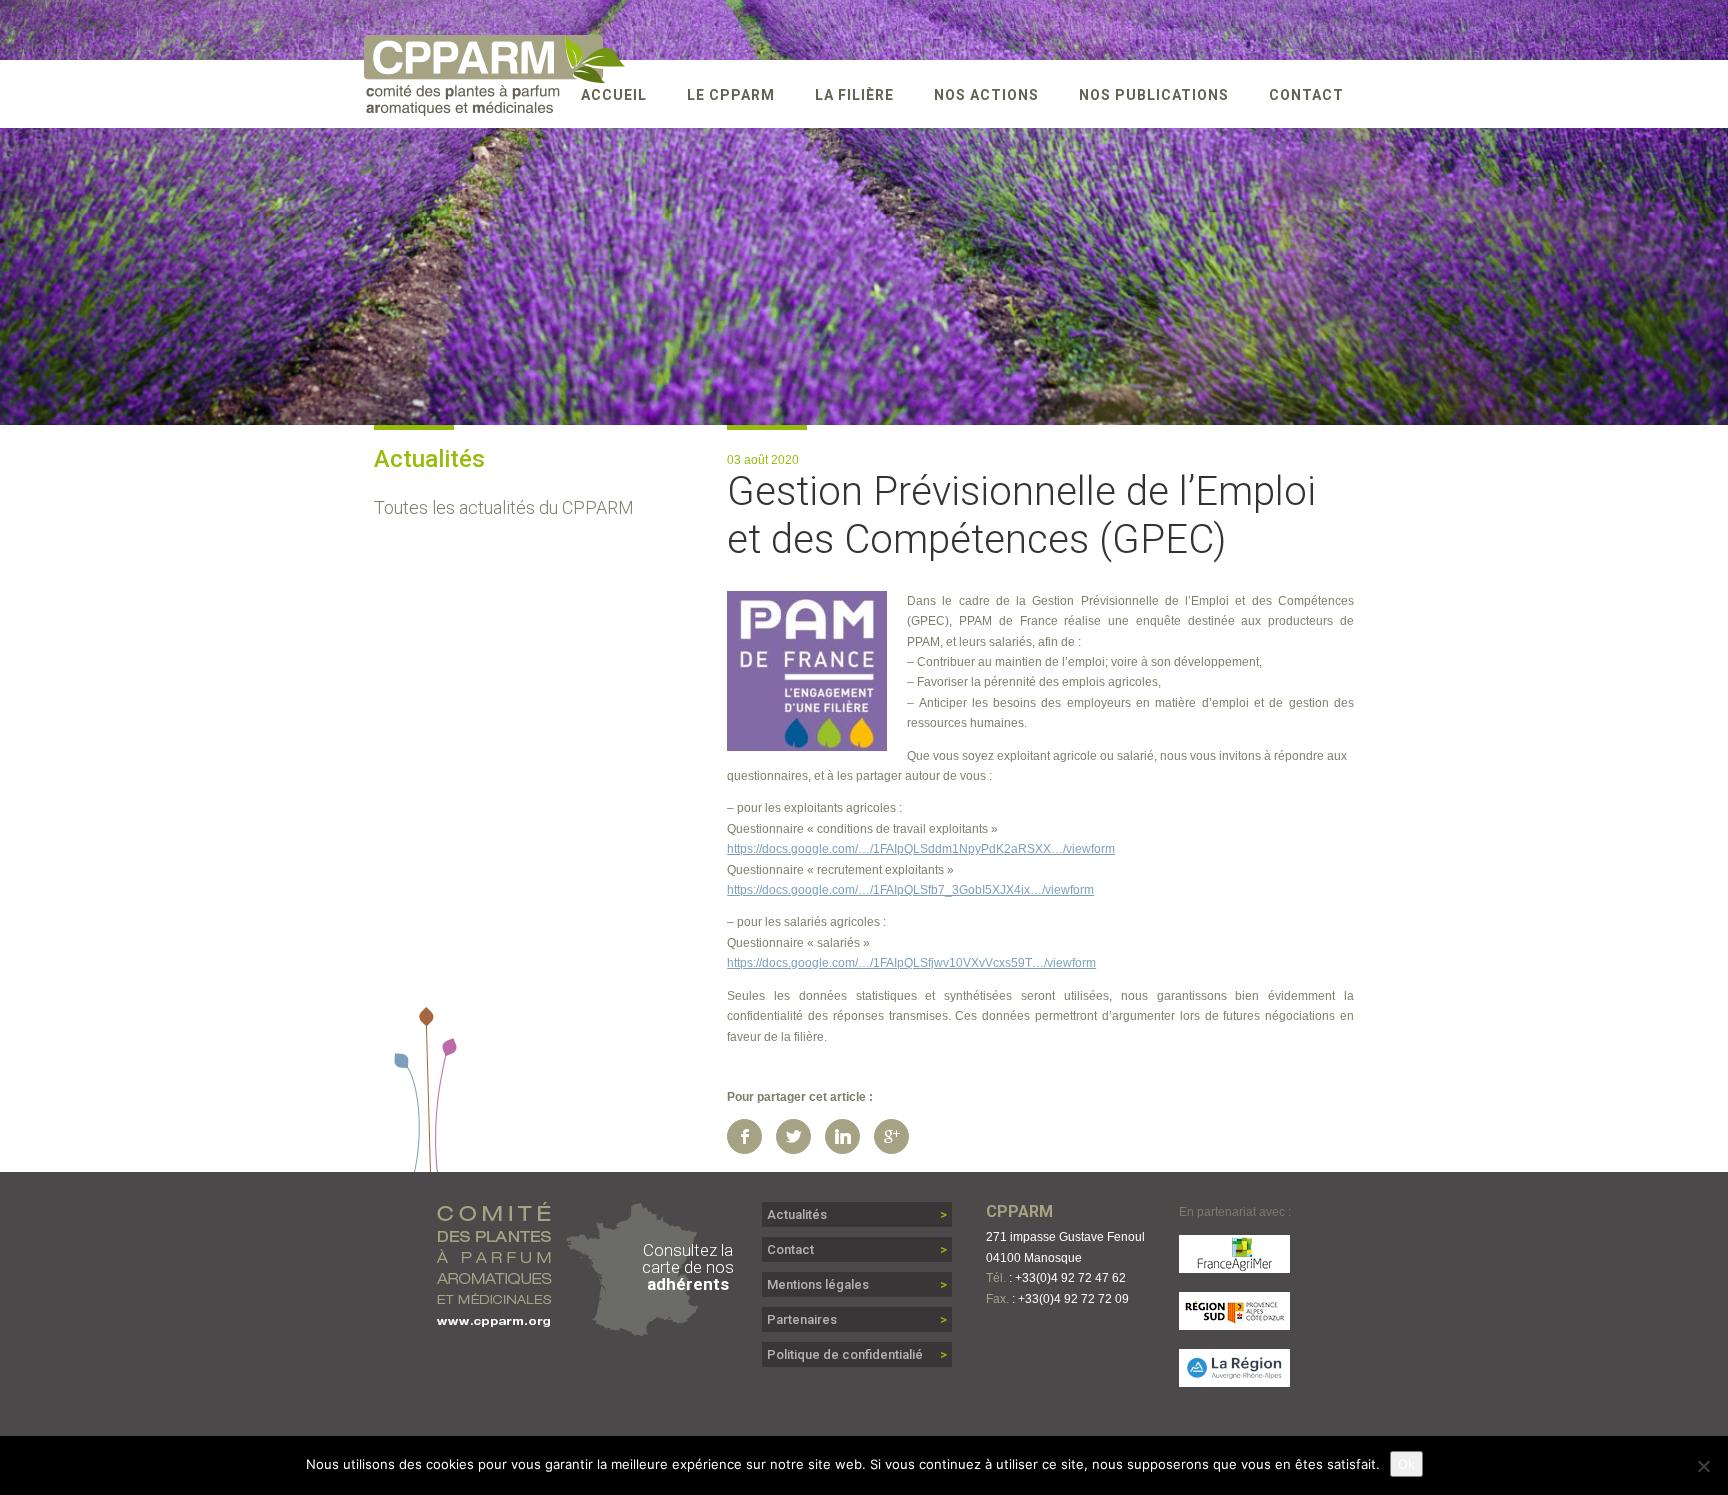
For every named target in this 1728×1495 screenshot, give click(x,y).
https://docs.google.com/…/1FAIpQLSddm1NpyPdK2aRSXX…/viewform (921, 849)
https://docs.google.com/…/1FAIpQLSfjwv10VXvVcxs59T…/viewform (911, 963)
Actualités (797, 1214)
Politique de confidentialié (845, 1354)
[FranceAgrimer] (1235, 1263)
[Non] (1703, 1466)
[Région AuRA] (1235, 1377)
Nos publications (1154, 95)
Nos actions (986, 95)
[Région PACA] (1235, 1320)
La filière (854, 95)
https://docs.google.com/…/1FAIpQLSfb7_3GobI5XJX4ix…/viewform (910, 890)
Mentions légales (818, 1284)
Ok (1406, 1464)
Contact (1306, 95)
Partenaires (802, 1319)
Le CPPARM (731, 95)
